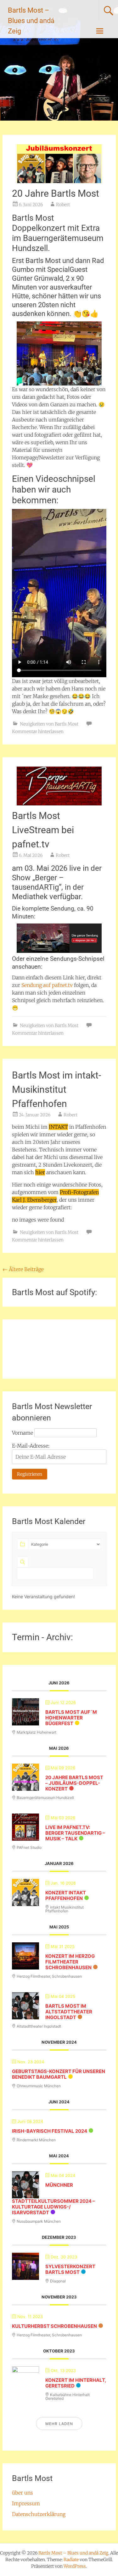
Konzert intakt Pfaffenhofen (66, 1895)
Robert (63, 205)
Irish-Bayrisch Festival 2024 (50, 2131)
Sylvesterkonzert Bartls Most (70, 2269)
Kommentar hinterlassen (38, 732)
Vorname (22, 1433)
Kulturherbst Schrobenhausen (54, 2326)
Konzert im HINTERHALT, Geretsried (76, 2383)
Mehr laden (59, 2424)
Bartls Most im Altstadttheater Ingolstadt (69, 2012)
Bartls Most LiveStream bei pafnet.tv (43, 830)
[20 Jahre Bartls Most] (59, 164)
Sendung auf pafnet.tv (47, 985)
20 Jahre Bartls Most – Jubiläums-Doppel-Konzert (74, 1783)
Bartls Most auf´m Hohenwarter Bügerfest (71, 1718)
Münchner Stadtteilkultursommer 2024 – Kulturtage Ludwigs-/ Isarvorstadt (53, 2199)
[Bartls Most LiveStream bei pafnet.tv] (59, 786)
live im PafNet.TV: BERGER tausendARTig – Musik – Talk (75, 1833)
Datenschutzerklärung (39, 2514)
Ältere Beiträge (23, 1269)
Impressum (26, 2503)
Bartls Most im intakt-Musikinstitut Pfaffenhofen (56, 1089)
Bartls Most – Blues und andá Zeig (31, 21)
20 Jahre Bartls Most (56, 193)
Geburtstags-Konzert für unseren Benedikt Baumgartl (59, 2074)
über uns (22, 2493)
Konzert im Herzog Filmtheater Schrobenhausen (70, 1962)
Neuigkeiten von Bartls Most (49, 724)
